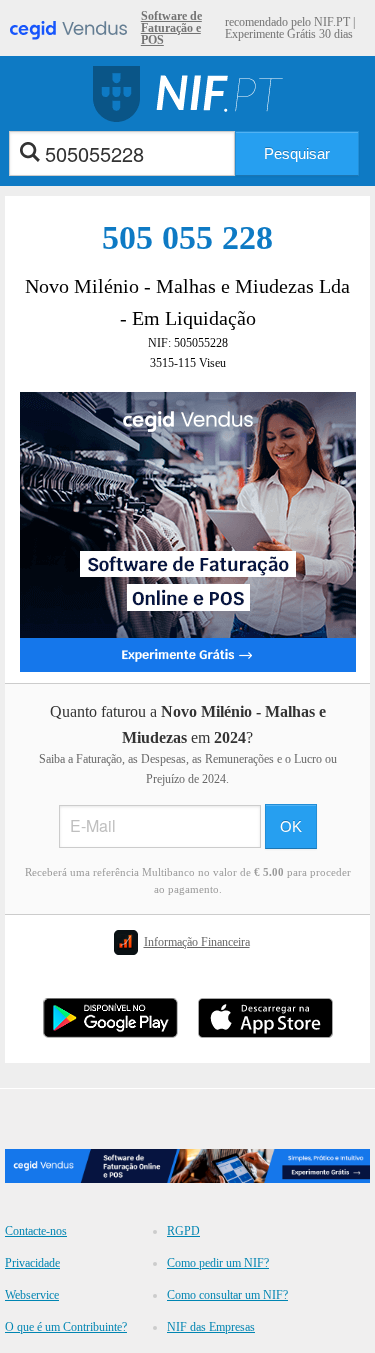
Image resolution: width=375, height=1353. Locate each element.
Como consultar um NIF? (227, 1295)
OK (291, 826)
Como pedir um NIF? (218, 1263)
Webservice (32, 1295)
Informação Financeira (197, 942)
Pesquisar (297, 153)
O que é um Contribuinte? (66, 1327)
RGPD (183, 1231)
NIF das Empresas (211, 1327)
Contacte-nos (36, 1231)
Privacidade (32, 1263)
